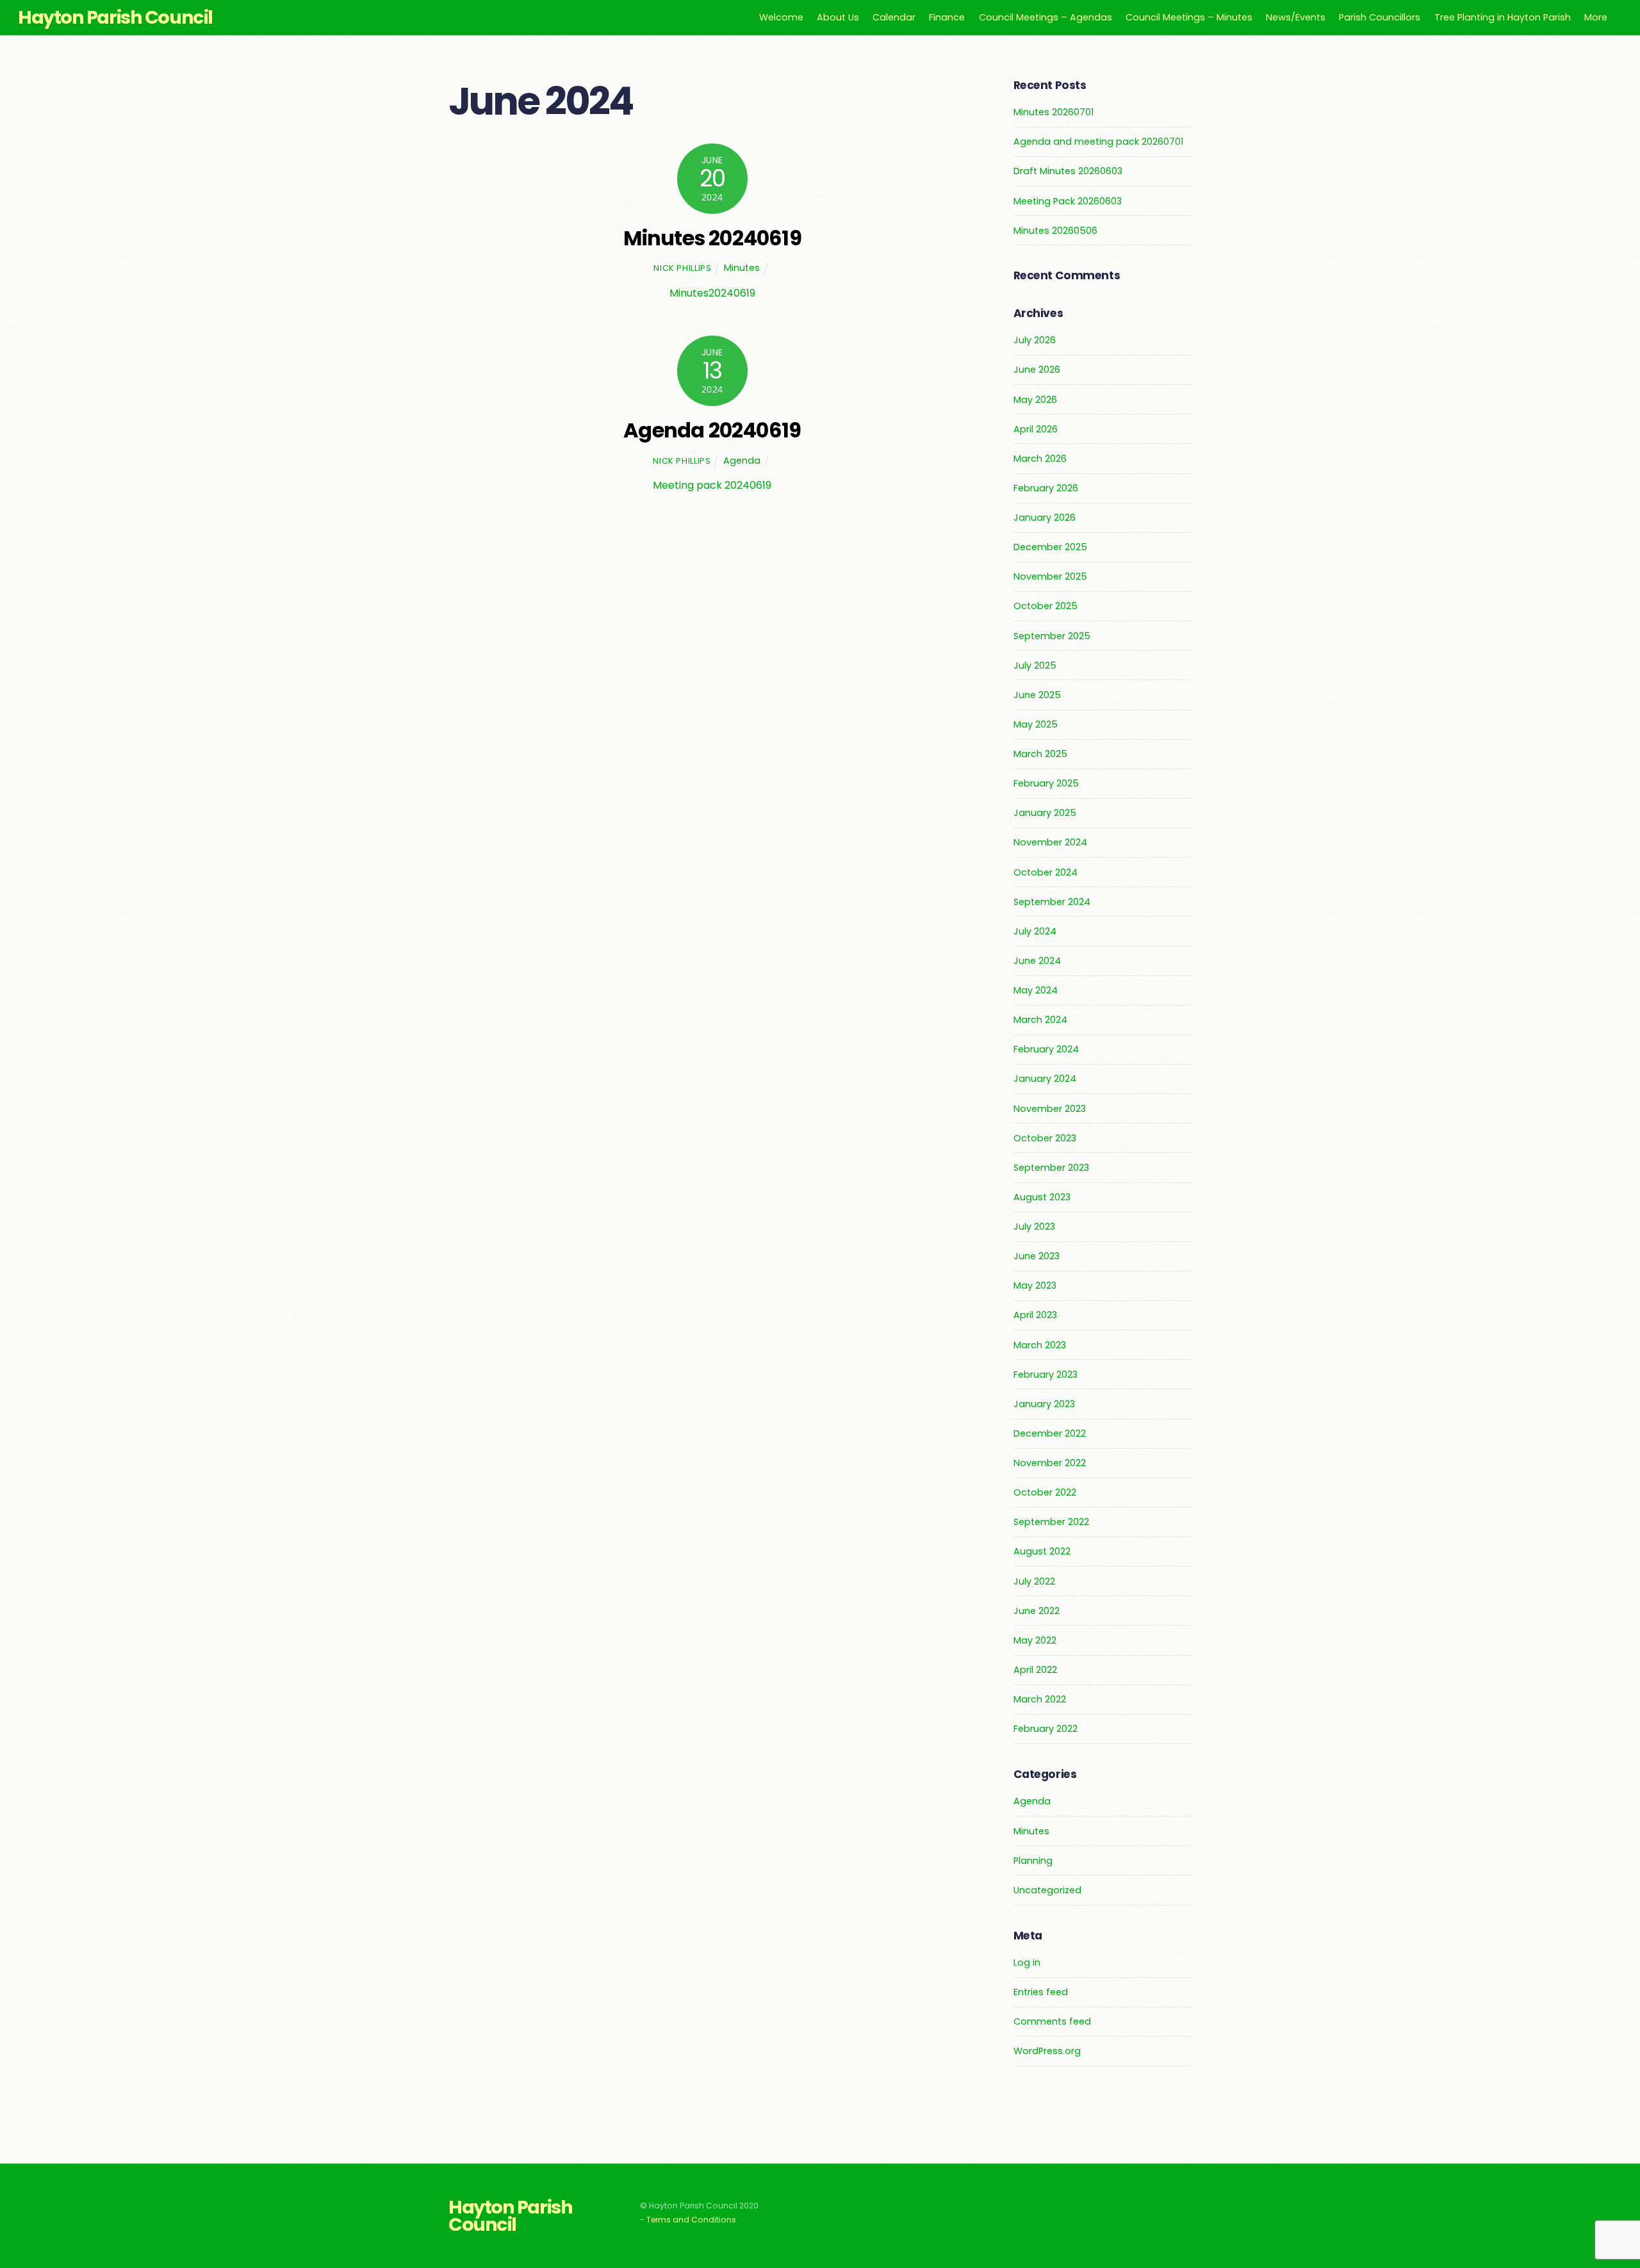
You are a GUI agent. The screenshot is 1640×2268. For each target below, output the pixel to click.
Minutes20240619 (712, 293)
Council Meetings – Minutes (1189, 17)
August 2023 (1042, 1197)
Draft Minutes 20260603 (1068, 171)
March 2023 (1040, 1345)
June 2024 (1037, 961)
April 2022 (1035, 1670)
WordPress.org (1047, 2051)
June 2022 (1037, 1611)
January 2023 (1044, 1404)
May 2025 (1036, 724)
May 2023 (1035, 1285)
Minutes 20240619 (712, 238)
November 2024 (1050, 842)
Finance (947, 17)
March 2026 (1040, 459)
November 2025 (1050, 576)
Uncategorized (1047, 1890)
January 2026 (1045, 518)
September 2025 (1052, 636)
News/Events (1296, 17)
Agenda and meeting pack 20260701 (1098, 142)
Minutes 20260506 (1055, 231)
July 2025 (1035, 665)
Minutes (742, 268)
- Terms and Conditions (688, 2220)
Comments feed (1052, 2021)
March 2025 (1040, 754)
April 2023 (1035, 1315)
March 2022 (1040, 1699)
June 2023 (1037, 1256)
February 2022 (1045, 1729)
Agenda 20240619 (712, 430)
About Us (838, 17)
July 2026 (1035, 340)
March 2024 (1040, 1020)
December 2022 (1050, 1433)
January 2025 (1045, 813)
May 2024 (1036, 990)
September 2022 (1051, 1522)
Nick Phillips (682, 268)
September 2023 (1051, 1168)
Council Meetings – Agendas (1045, 17)
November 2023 (1050, 1109)
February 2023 (1045, 1375)
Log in (1027, 1962)
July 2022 (1034, 1581)
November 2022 (1050, 1463)
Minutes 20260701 (1054, 112)
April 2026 (1036, 429)
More (1596, 17)
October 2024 (1045, 872)
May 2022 (1035, 1640)
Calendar (894, 17)
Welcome (781, 17)
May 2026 (1035, 400)
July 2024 (1035, 931)
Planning (1033, 1861)
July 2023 (1034, 1227)
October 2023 (1045, 1138)
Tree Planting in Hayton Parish (1503, 17)
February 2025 (1046, 783)
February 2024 (1046, 1049)
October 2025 (1045, 606)
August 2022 (1042, 1551)
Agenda (742, 461)
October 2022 (1045, 1492)
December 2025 (1050, 547)
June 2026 (1037, 370)
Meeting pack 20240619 (712, 485)
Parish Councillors (1380, 17)
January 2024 (1045, 1079)
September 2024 (1052, 902)
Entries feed (1041, 1992)
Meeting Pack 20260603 (1068, 201)
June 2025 (1037, 695)
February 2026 (1046, 488)
